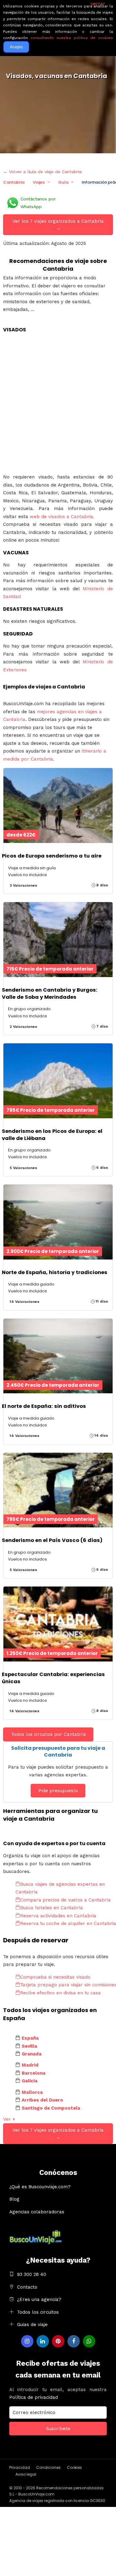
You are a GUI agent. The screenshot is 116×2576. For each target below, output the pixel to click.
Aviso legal (26, 2474)
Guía (63, 182)
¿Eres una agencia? (39, 2299)
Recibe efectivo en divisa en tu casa (60, 1993)
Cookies (74, 2467)
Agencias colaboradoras (37, 2212)
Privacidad (20, 2467)
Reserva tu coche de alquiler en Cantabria (68, 1923)
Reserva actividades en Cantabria (58, 1916)
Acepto (16, 47)
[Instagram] (27, 2341)
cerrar (98, 4)
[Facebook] (74, 2341)
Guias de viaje (32, 2325)
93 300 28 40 (32, 2274)
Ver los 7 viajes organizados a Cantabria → (58, 225)
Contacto (27, 2287)
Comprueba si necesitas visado (55, 1977)
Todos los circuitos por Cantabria (48, 1734)
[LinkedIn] (43, 2341)
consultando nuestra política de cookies (72, 38)
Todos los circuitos (38, 2312)
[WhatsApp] (89, 2341)
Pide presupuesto (58, 1791)
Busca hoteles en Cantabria (52, 1908)
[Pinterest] (58, 2341)
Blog (14, 2199)
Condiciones (48, 2467)
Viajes (39, 182)
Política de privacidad (34, 2397)
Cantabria (14, 182)
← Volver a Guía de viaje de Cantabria (42, 172)
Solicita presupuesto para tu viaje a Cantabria (58, 1751)
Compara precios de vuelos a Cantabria (65, 1900)
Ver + (9, 2119)
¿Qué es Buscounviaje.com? (40, 2187)
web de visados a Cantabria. (62, 517)
